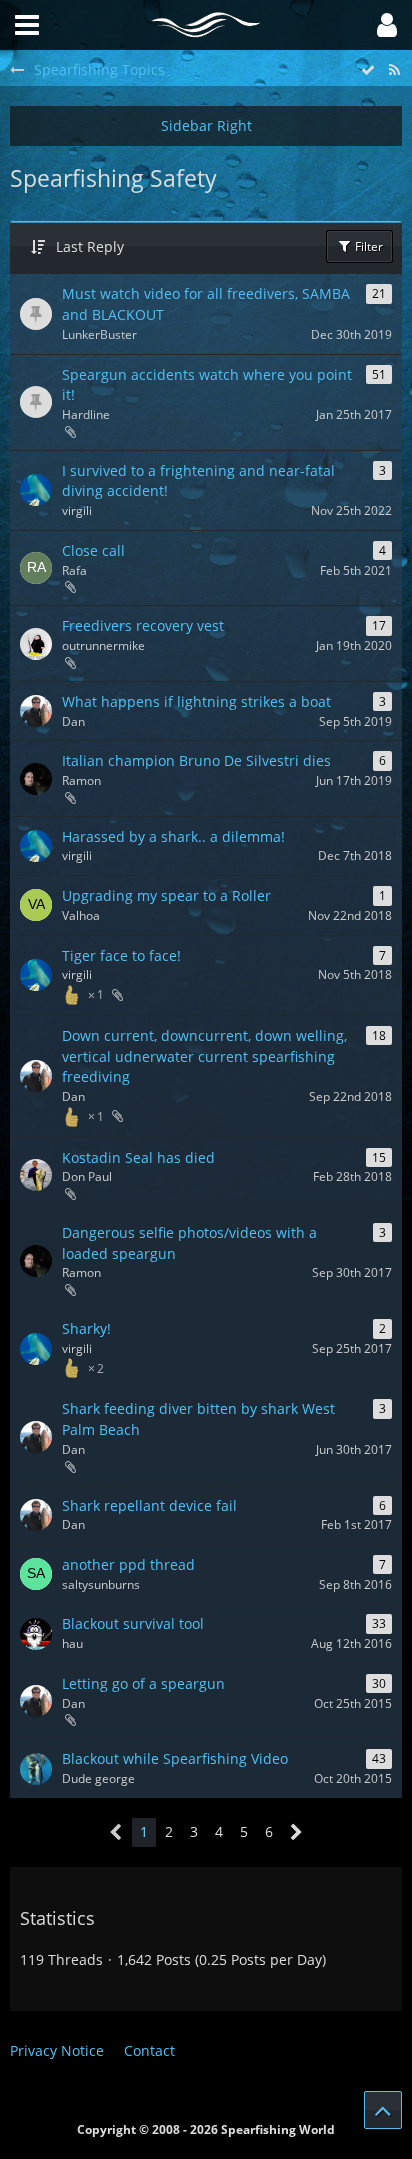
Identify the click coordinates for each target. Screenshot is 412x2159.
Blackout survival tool (133, 1623)
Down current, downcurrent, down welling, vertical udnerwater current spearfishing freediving (204, 1056)
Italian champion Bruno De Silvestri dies (196, 760)
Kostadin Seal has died (138, 1157)
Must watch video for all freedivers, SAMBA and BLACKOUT (206, 304)
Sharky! (86, 1328)
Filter (367, 246)
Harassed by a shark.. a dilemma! (173, 836)
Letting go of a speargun (143, 1683)
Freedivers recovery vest (143, 625)
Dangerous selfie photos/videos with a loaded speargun (189, 1243)
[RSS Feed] (394, 70)
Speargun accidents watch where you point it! (207, 385)
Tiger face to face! (121, 955)
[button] (387, 25)
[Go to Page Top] (383, 2110)
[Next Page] (296, 1832)
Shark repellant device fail (149, 1505)
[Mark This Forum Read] (368, 70)
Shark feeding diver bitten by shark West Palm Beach (198, 1419)
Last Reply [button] (90, 246)
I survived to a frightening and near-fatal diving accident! (198, 481)
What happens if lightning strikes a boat (196, 701)
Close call (93, 550)
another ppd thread (128, 1564)
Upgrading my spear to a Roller (166, 895)
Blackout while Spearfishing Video (175, 1758)
